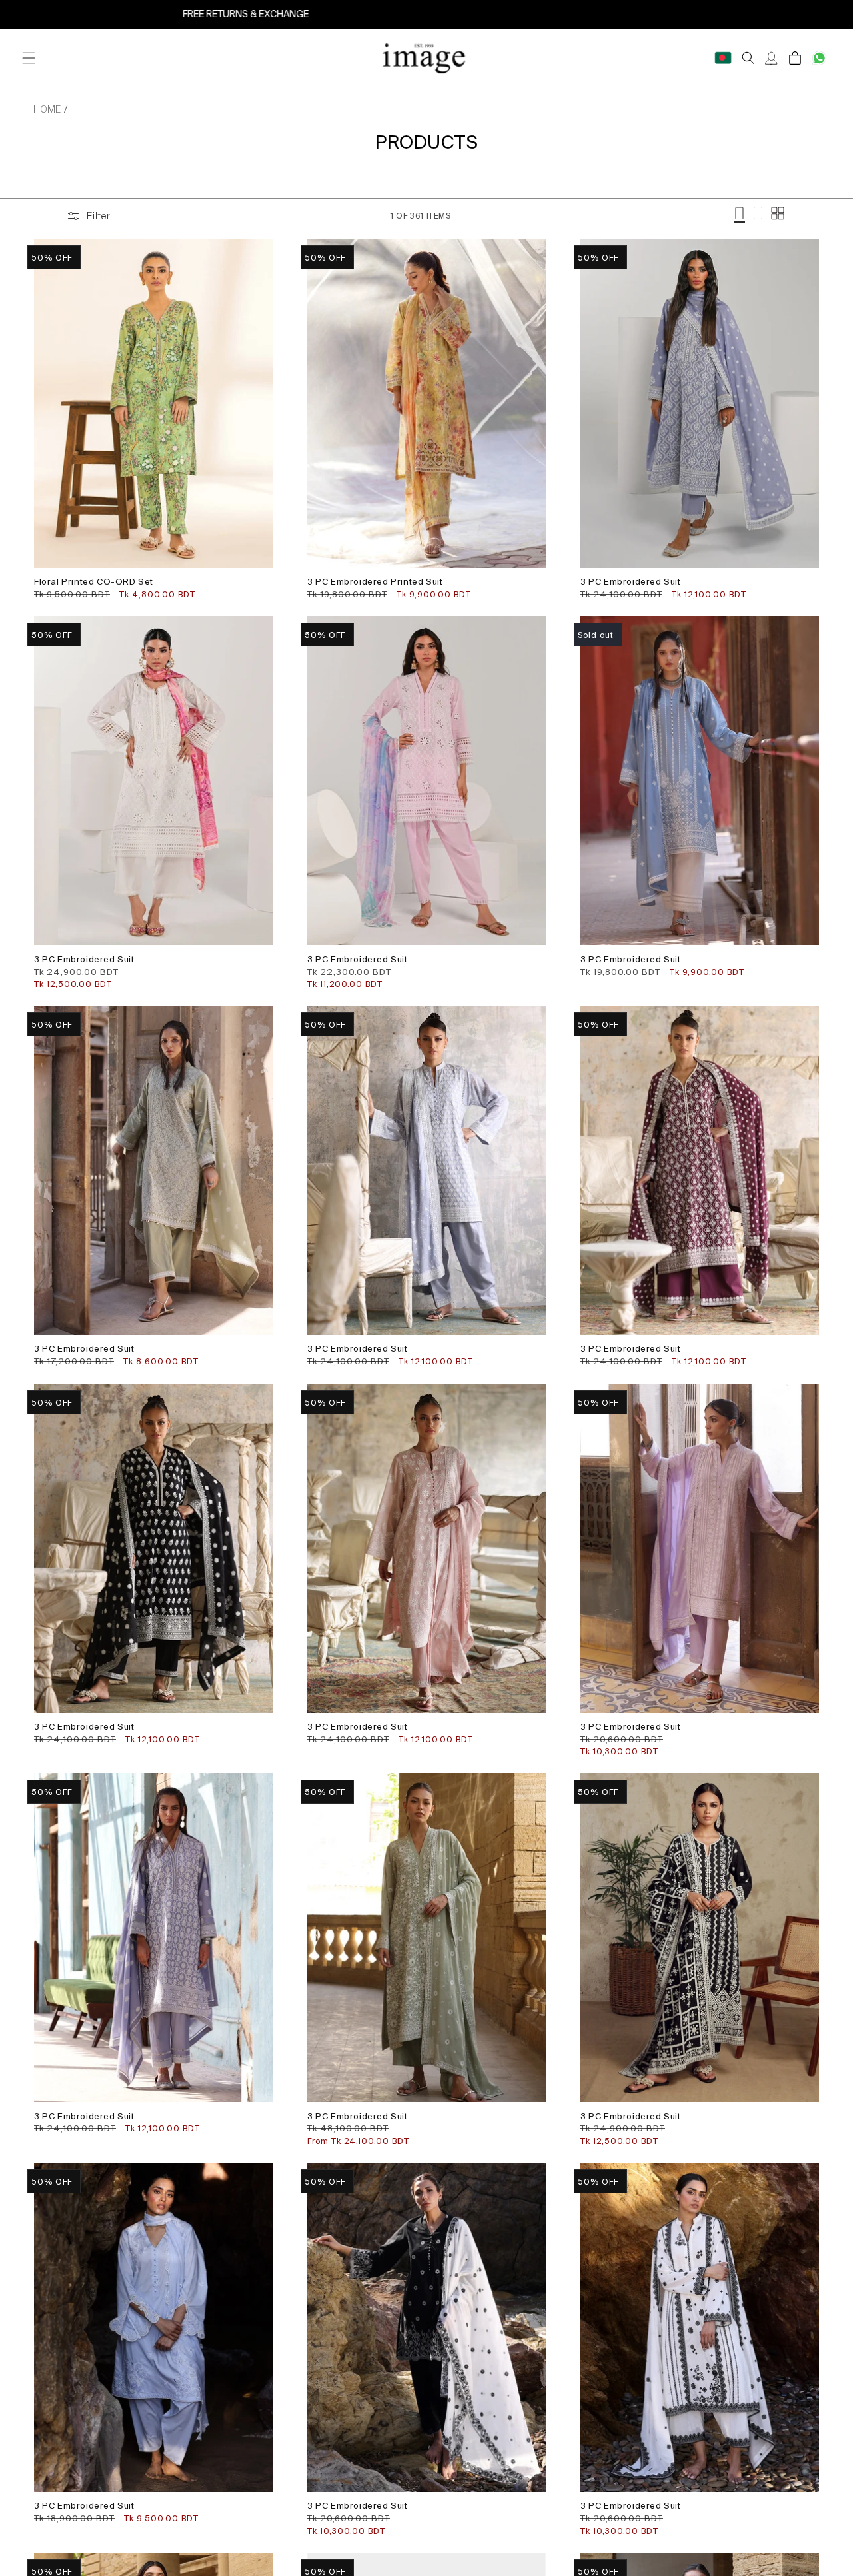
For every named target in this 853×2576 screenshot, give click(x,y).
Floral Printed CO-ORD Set (94, 582)
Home (47, 109)
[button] (28, 58)
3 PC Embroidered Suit (631, 582)
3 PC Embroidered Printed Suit (375, 582)
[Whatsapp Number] (819, 58)
